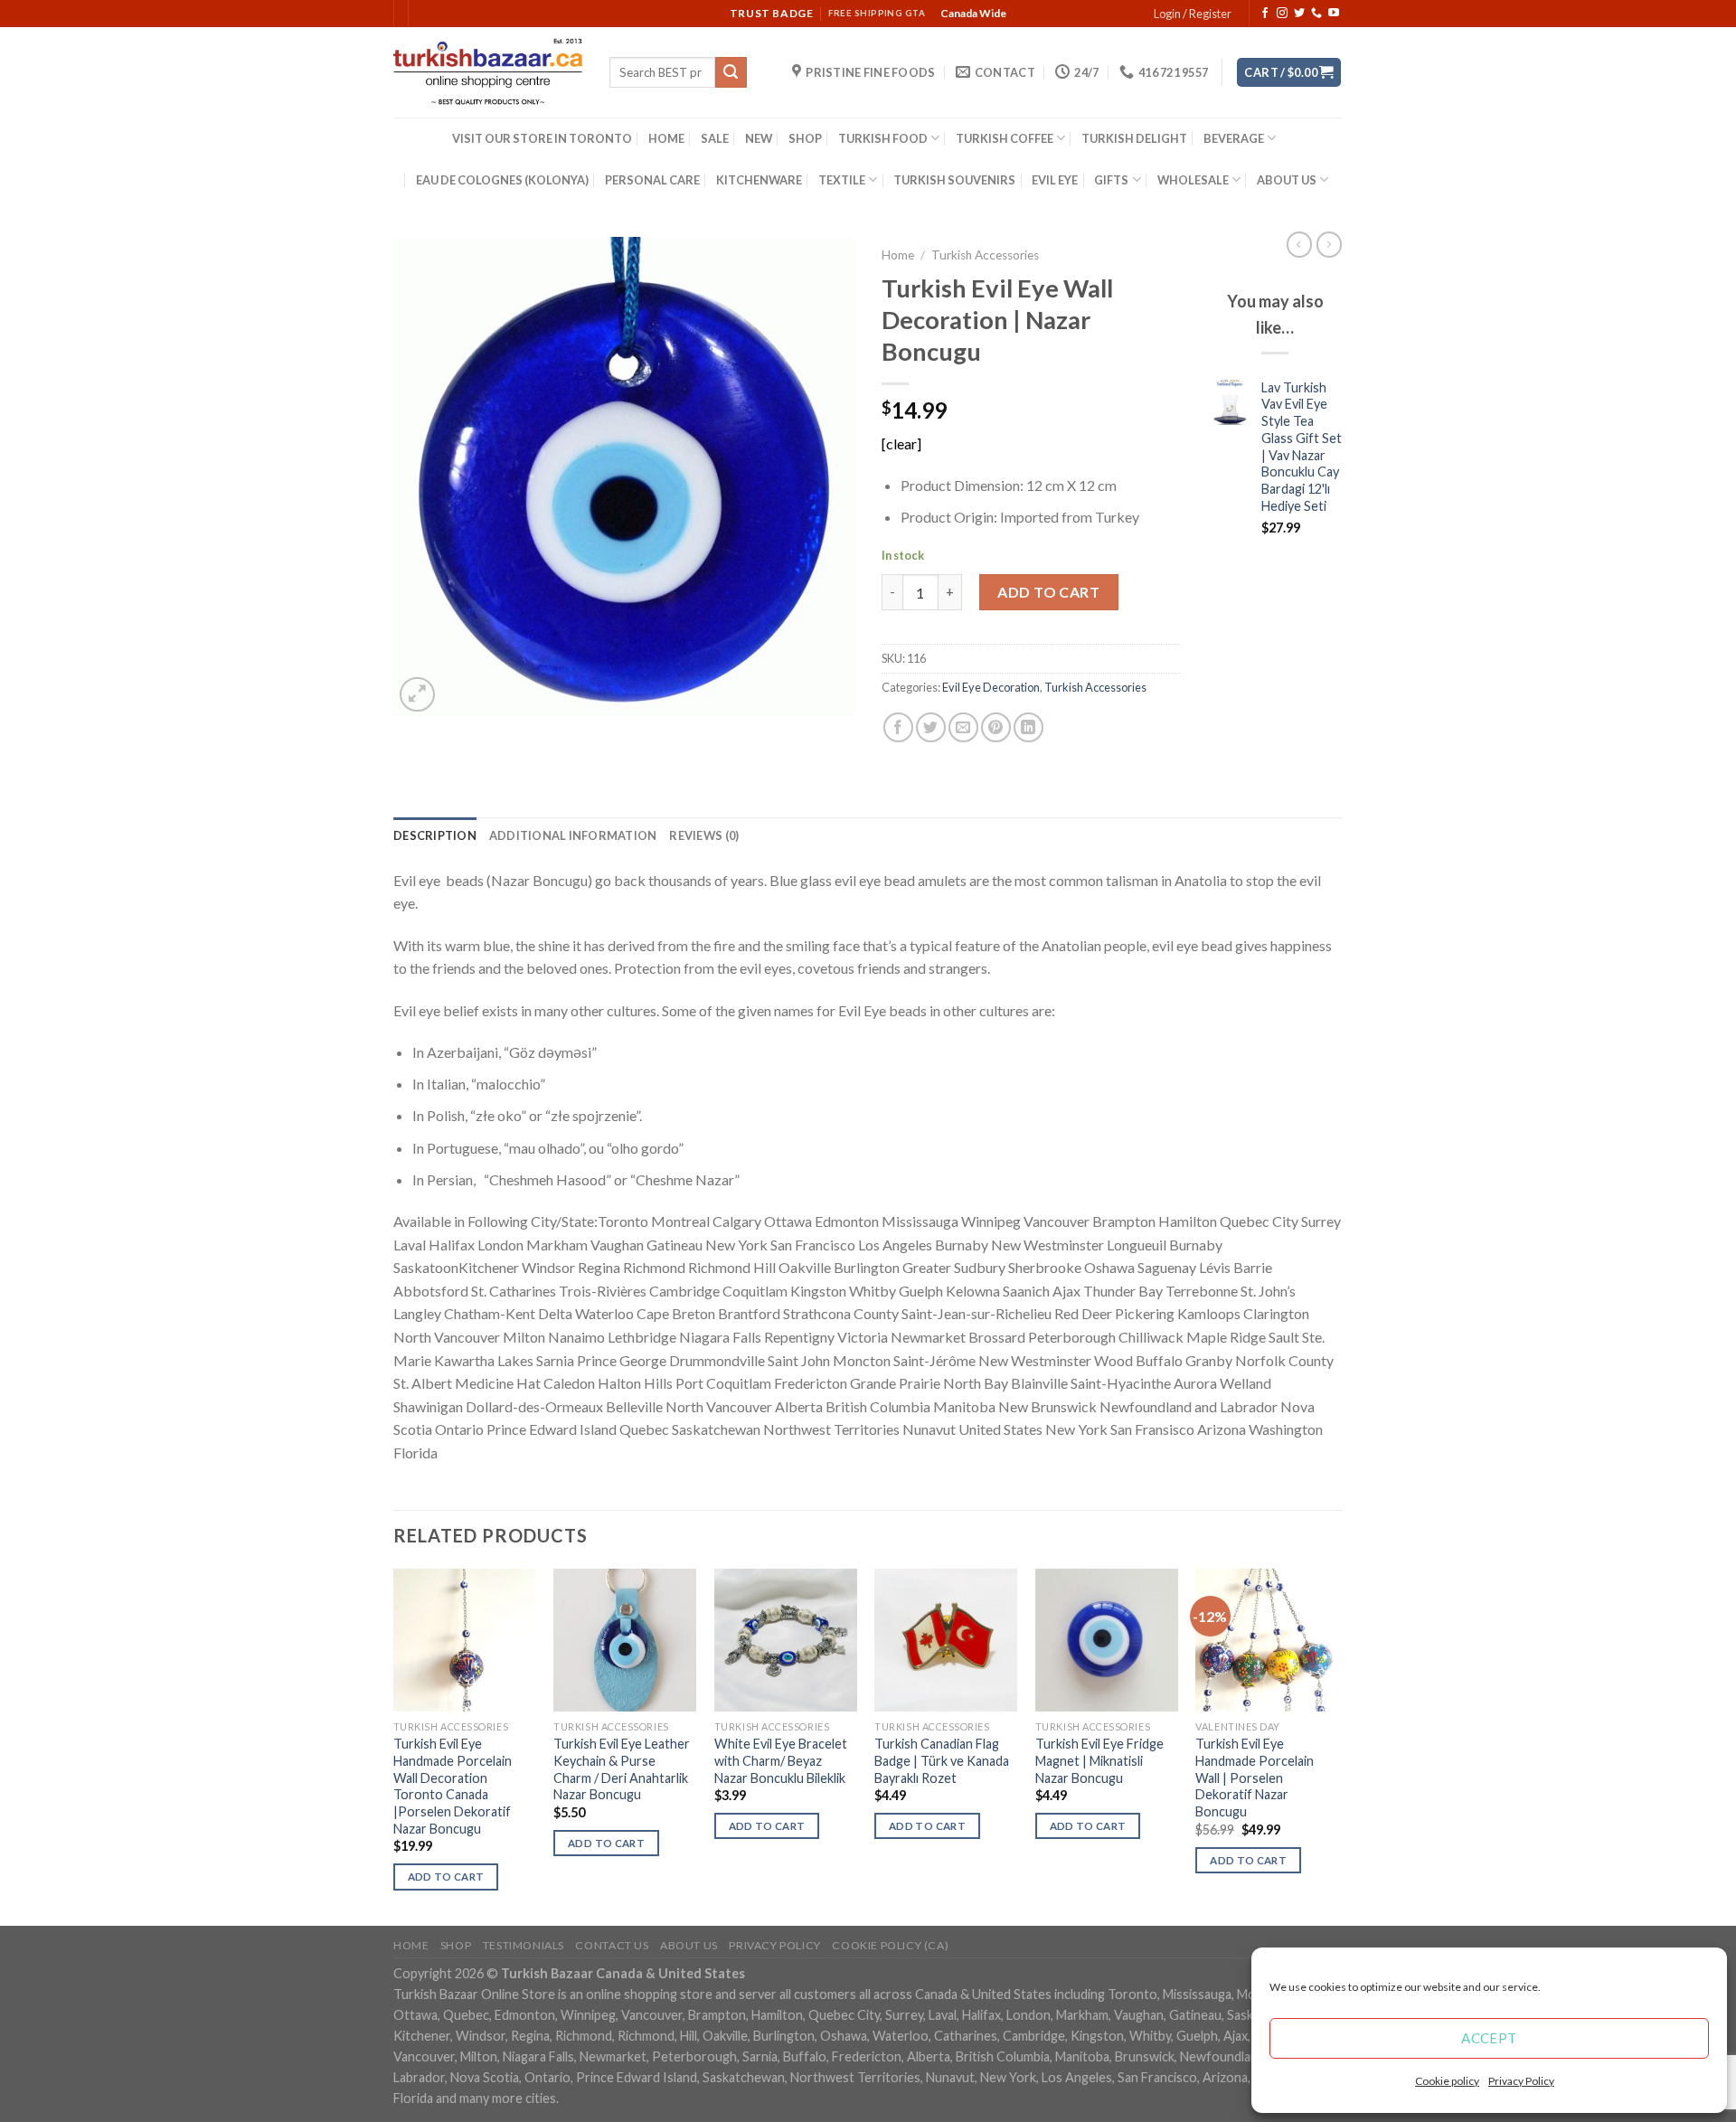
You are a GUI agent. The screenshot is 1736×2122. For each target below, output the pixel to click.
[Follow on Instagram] (1282, 14)
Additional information (573, 835)
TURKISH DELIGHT (1134, 138)
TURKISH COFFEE (1005, 138)
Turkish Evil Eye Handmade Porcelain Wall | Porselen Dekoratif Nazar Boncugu (1255, 1778)
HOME (666, 138)
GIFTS (1111, 180)
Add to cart (1048, 592)
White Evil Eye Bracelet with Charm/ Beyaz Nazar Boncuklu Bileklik (781, 1760)
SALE (715, 138)
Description (435, 835)
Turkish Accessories (985, 255)
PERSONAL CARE (652, 180)
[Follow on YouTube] (1334, 14)
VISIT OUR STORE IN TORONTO (542, 138)
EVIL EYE (1055, 180)
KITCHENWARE (759, 180)
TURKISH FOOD (883, 138)
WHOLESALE (1193, 180)
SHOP (805, 138)
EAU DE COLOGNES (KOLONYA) (502, 180)
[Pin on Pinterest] (996, 727)
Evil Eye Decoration (991, 687)
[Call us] (1316, 14)
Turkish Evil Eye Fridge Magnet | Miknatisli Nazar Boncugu (1099, 1760)
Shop (456, 1945)
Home (898, 255)
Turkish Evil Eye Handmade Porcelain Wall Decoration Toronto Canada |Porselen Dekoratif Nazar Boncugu (453, 1786)
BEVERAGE (1234, 138)
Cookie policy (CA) (890, 1945)
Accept (1489, 2038)
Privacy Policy (1521, 2081)
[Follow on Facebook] (1265, 14)
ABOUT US (1287, 180)
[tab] (435, 835)
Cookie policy (1447, 2081)
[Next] (1337, 1745)
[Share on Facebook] (898, 727)
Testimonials (524, 1945)
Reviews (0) (704, 835)
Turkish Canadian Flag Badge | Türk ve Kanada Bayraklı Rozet (942, 1760)
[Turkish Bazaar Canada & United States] (488, 72)
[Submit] (731, 72)
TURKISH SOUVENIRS (954, 180)
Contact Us (612, 1945)
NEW (759, 138)
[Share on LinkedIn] (1028, 727)
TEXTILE (842, 180)
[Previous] (394, 1745)
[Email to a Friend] (963, 727)
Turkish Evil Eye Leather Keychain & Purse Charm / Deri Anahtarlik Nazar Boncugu (622, 1769)
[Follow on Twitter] (1299, 14)
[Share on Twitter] (931, 727)
